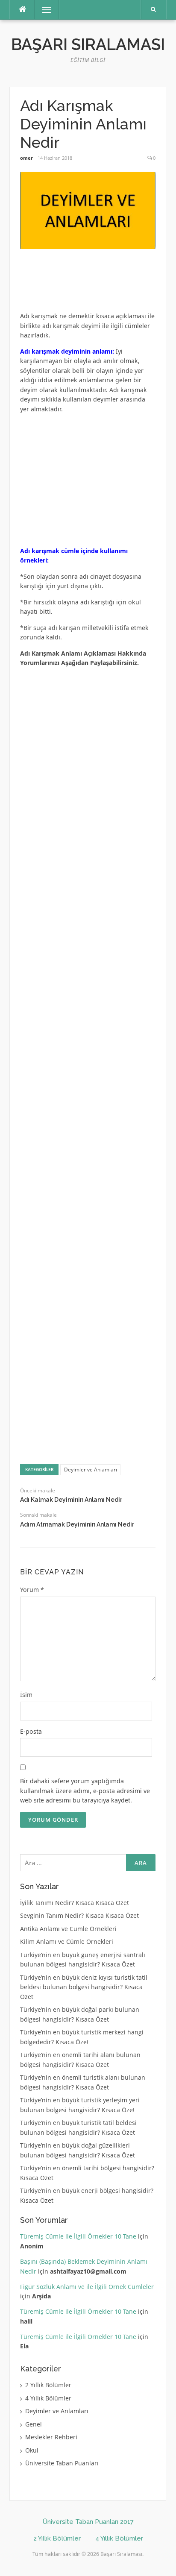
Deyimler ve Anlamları (91, 1470)
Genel (34, 2424)
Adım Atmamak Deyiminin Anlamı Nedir (77, 1524)
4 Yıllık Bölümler (48, 2398)
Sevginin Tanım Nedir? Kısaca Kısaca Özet (79, 1915)
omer (26, 158)
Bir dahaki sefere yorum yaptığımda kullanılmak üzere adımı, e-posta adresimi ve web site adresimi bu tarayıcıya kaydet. (85, 1791)
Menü (43, 10)
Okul (32, 2450)
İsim (26, 1695)
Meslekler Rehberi (51, 2437)
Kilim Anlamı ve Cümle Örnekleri (67, 1942)
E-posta (31, 1731)
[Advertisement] (88, 284)
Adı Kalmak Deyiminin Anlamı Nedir (71, 1500)
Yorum (32, 1590)
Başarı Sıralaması (88, 44)
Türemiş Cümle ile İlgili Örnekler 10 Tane (78, 2236)
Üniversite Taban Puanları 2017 (88, 2522)
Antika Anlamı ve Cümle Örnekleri (68, 1929)
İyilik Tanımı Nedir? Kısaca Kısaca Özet (75, 1903)
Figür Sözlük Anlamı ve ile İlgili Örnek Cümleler (87, 2287)
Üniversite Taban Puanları (62, 2463)
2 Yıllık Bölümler (48, 2385)
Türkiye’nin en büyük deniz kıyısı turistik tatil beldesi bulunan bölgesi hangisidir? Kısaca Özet (84, 1987)
